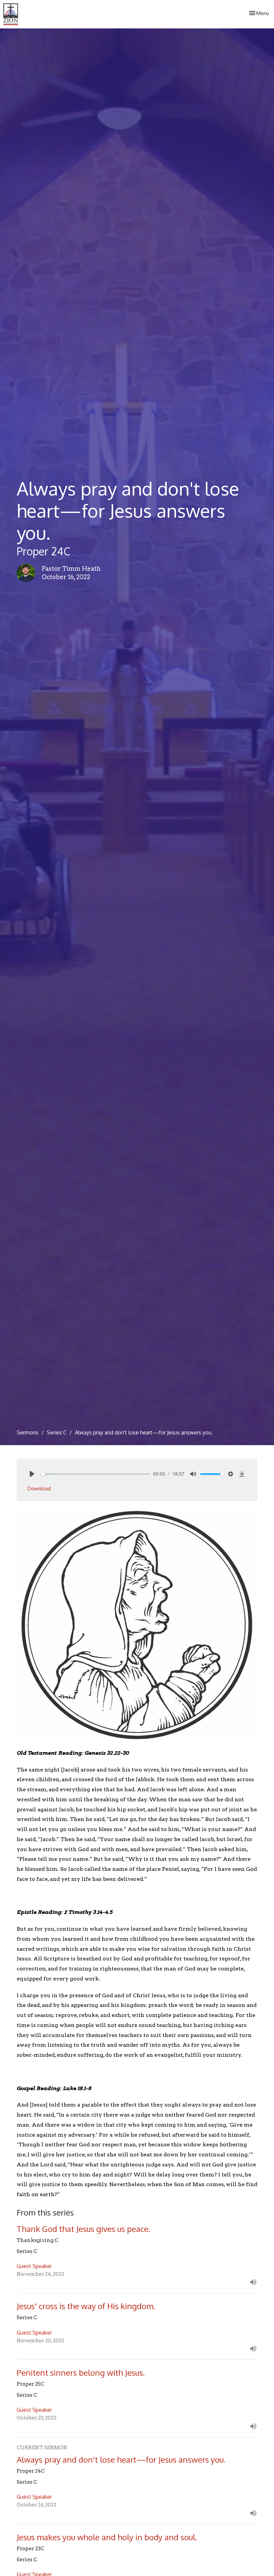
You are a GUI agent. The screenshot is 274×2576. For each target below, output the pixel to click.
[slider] (95, 1474)
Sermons (28, 1432)
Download (39, 1488)
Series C (57, 1432)
